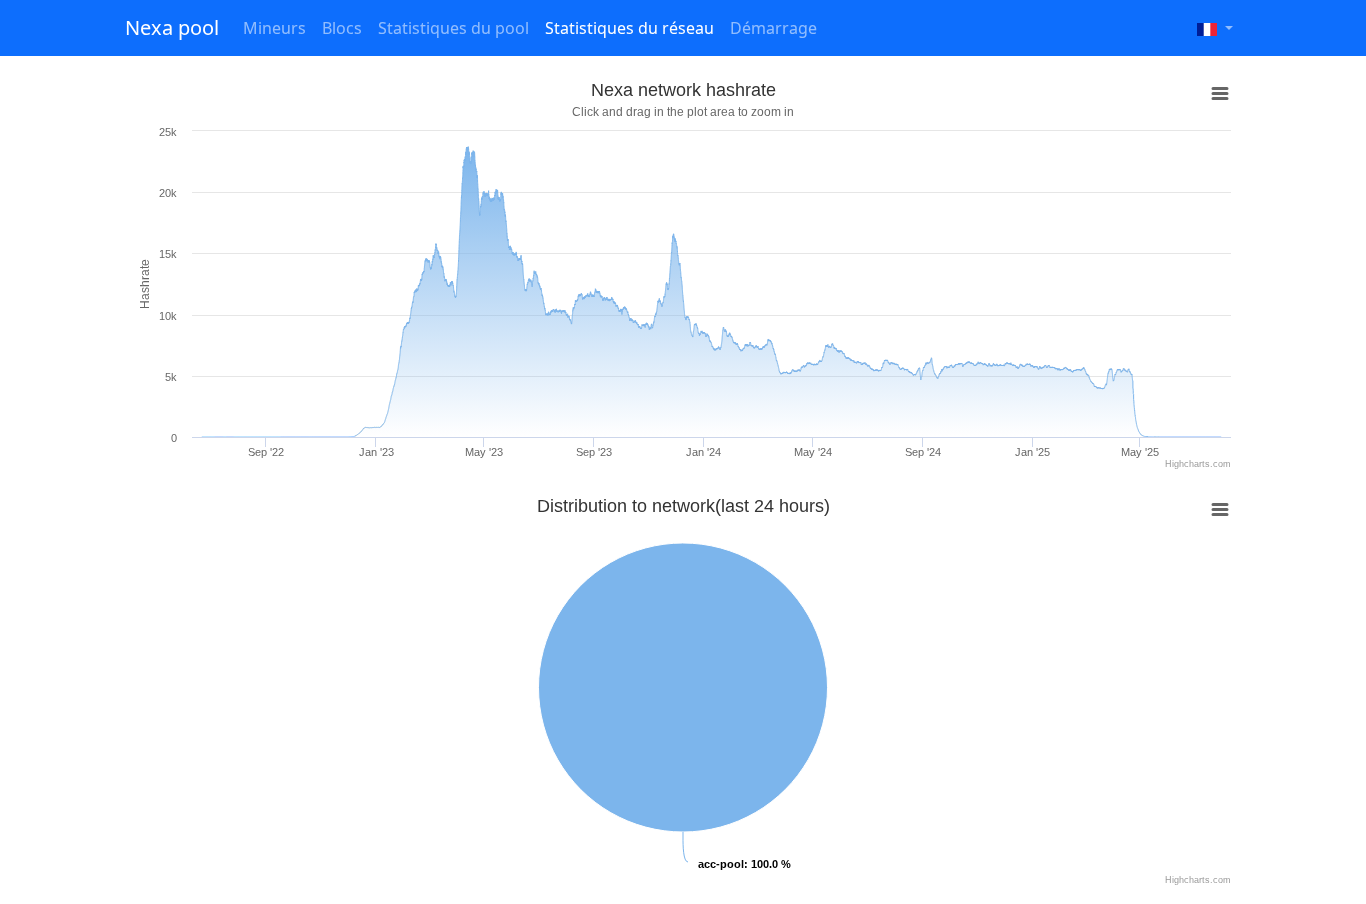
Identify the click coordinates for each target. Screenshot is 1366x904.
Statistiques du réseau (629, 28)
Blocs (342, 28)
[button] (1215, 28)
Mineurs (274, 28)
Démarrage (773, 28)
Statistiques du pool (453, 28)
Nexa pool (172, 27)
